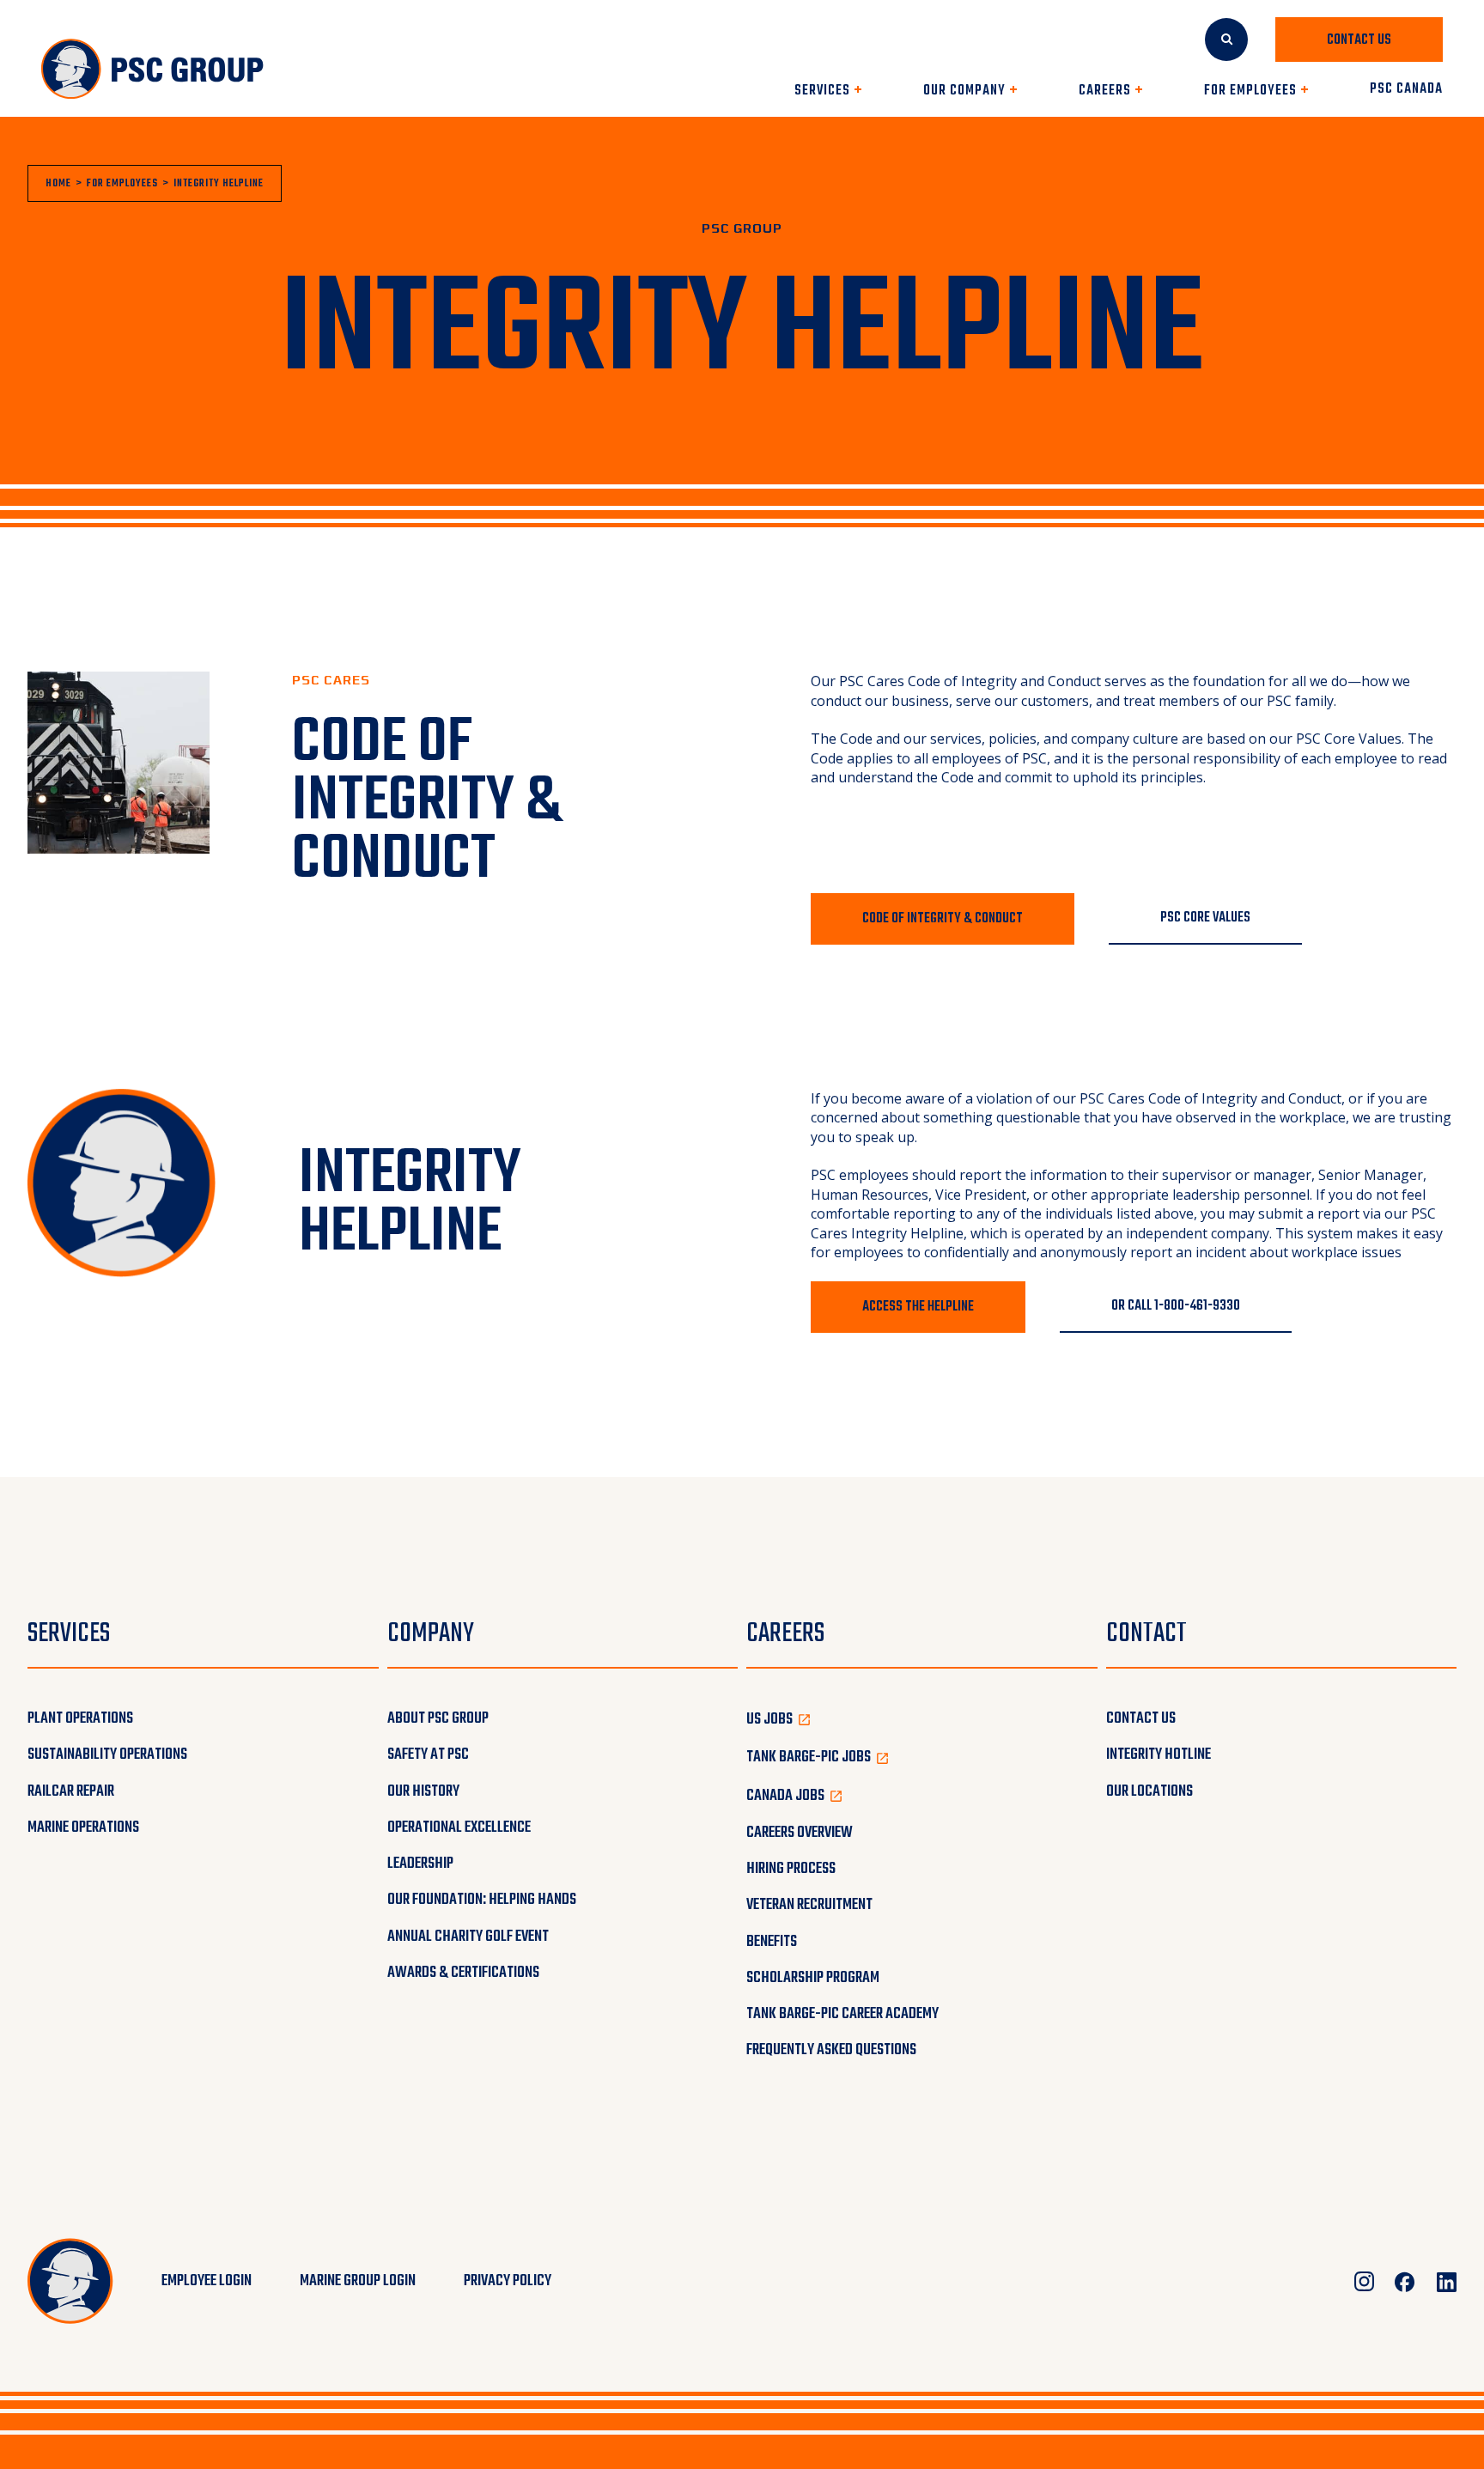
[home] (153, 70)
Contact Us (1359, 40)
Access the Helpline (918, 1307)
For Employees (122, 184)
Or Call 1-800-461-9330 (1176, 1306)
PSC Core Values (1349, 739)
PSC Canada (1406, 91)
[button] (828, 91)
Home (58, 184)
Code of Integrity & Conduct (943, 919)
